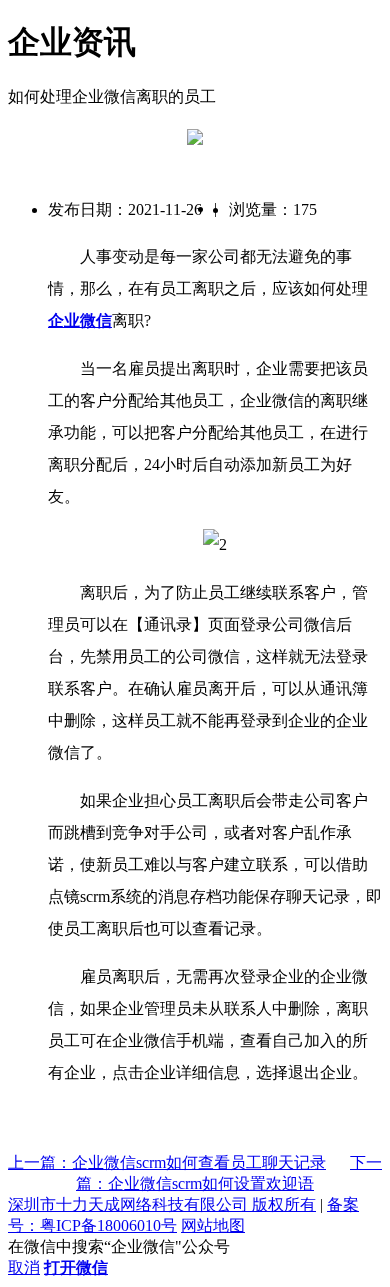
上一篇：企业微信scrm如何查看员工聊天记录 (167, 1162)
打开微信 (76, 1267)
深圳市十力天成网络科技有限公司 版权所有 (162, 1204)
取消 (24, 1267)
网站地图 (213, 1225)
